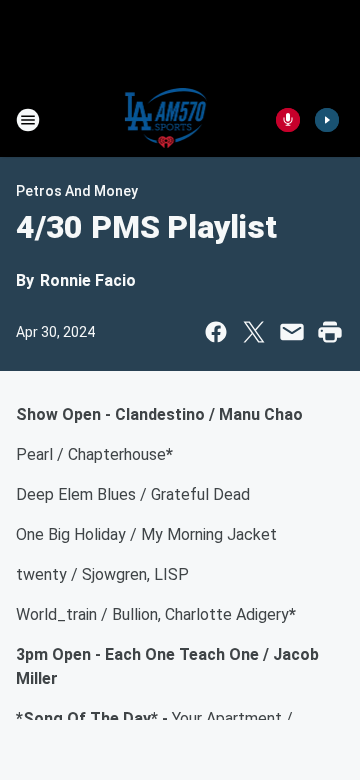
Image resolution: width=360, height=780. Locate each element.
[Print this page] (330, 332)
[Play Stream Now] (327, 120)
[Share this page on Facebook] (216, 332)
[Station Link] (166, 120)
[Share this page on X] (254, 332)
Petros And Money (77, 191)
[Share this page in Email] (292, 332)
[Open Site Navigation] (28, 120)
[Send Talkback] (288, 120)
